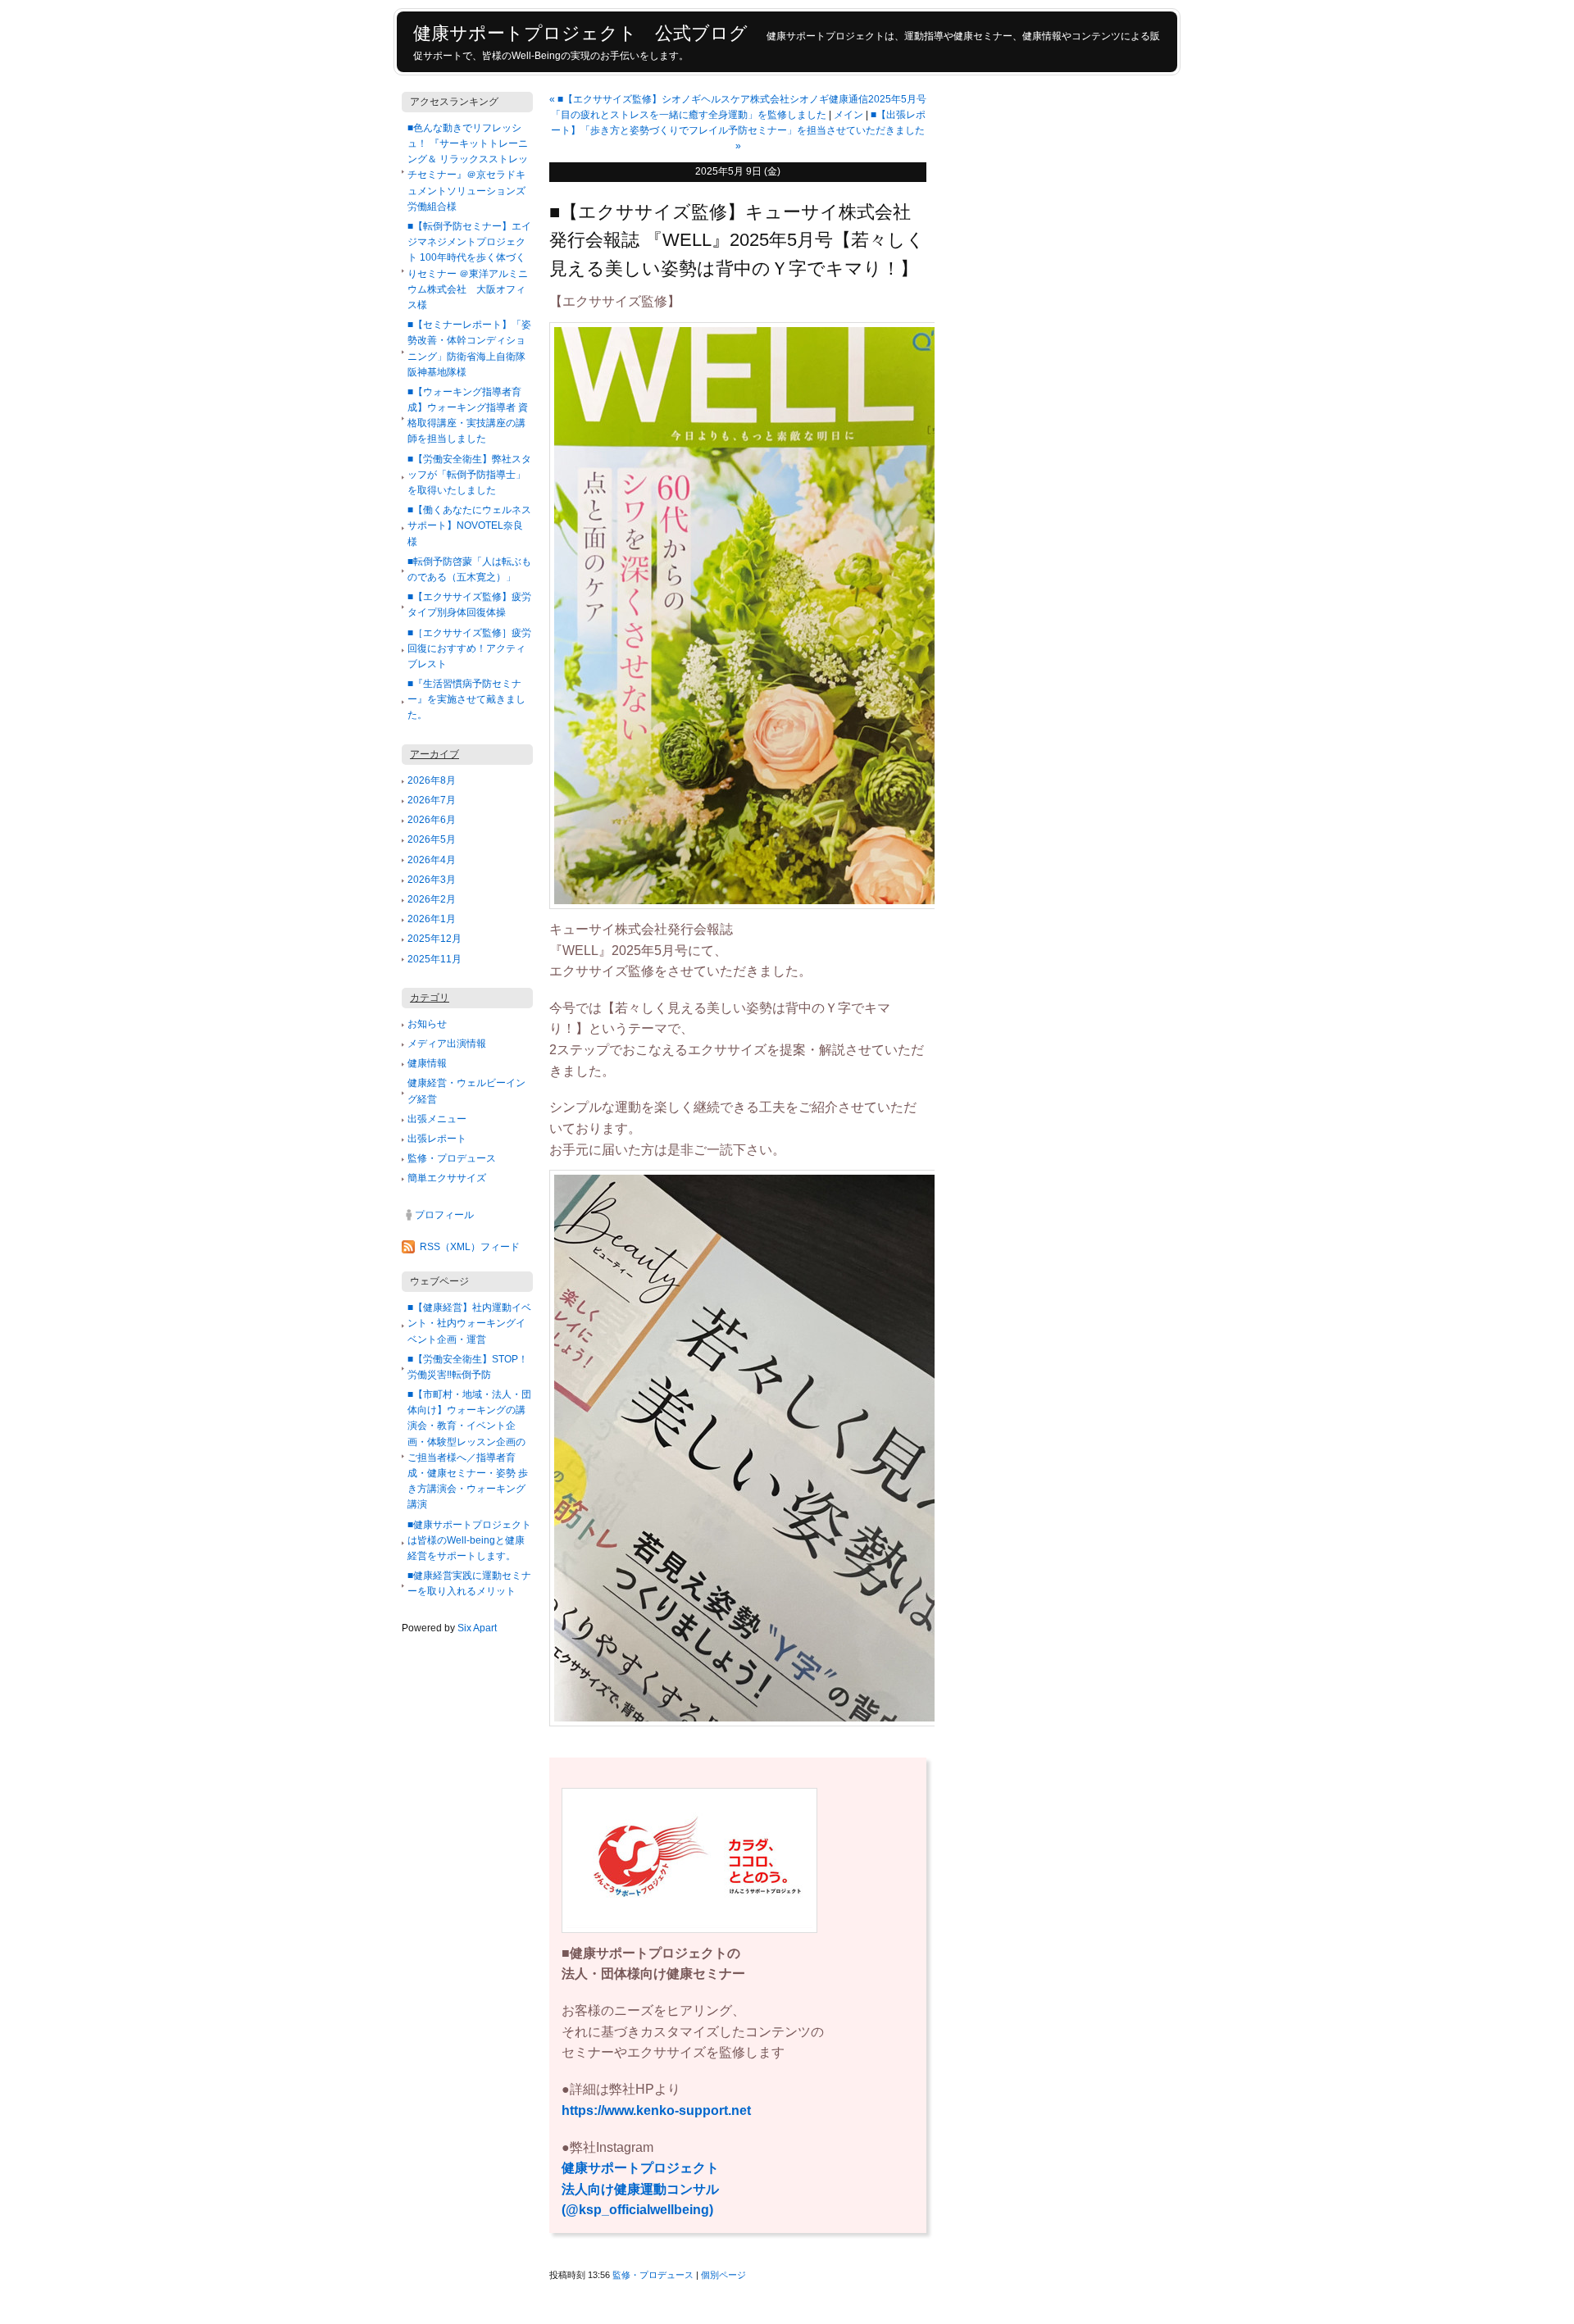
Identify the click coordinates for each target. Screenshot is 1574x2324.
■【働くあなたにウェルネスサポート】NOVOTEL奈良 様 (469, 525)
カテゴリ (430, 998)
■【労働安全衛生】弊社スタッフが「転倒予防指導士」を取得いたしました (469, 475)
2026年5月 (432, 839)
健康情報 (427, 1063)
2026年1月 (432, 919)
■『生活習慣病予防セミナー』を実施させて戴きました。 (466, 699)
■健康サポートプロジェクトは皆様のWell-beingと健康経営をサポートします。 (469, 1540)
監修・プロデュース (452, 1158)
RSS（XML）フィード (470, 1247)
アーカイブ (434, 754)
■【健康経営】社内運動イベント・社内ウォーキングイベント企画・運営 (469, 1323)
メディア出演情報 (447, 1044)
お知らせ (427, 1024)
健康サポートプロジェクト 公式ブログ (580, 33)
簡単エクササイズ (447, 1178)
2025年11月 (434, 959)
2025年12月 (434, 939)
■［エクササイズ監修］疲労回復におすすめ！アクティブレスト (469, 648)
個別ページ (723, 2275)
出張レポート (437, 1139)
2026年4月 (432, 860)
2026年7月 (432, 800)
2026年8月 (432, 780)
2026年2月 (432, 899)
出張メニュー (437, 1119)
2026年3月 (432, 880)
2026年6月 (432, 820)
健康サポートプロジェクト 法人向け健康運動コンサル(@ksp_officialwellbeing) (647, 2189)
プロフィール (444, 1215)
